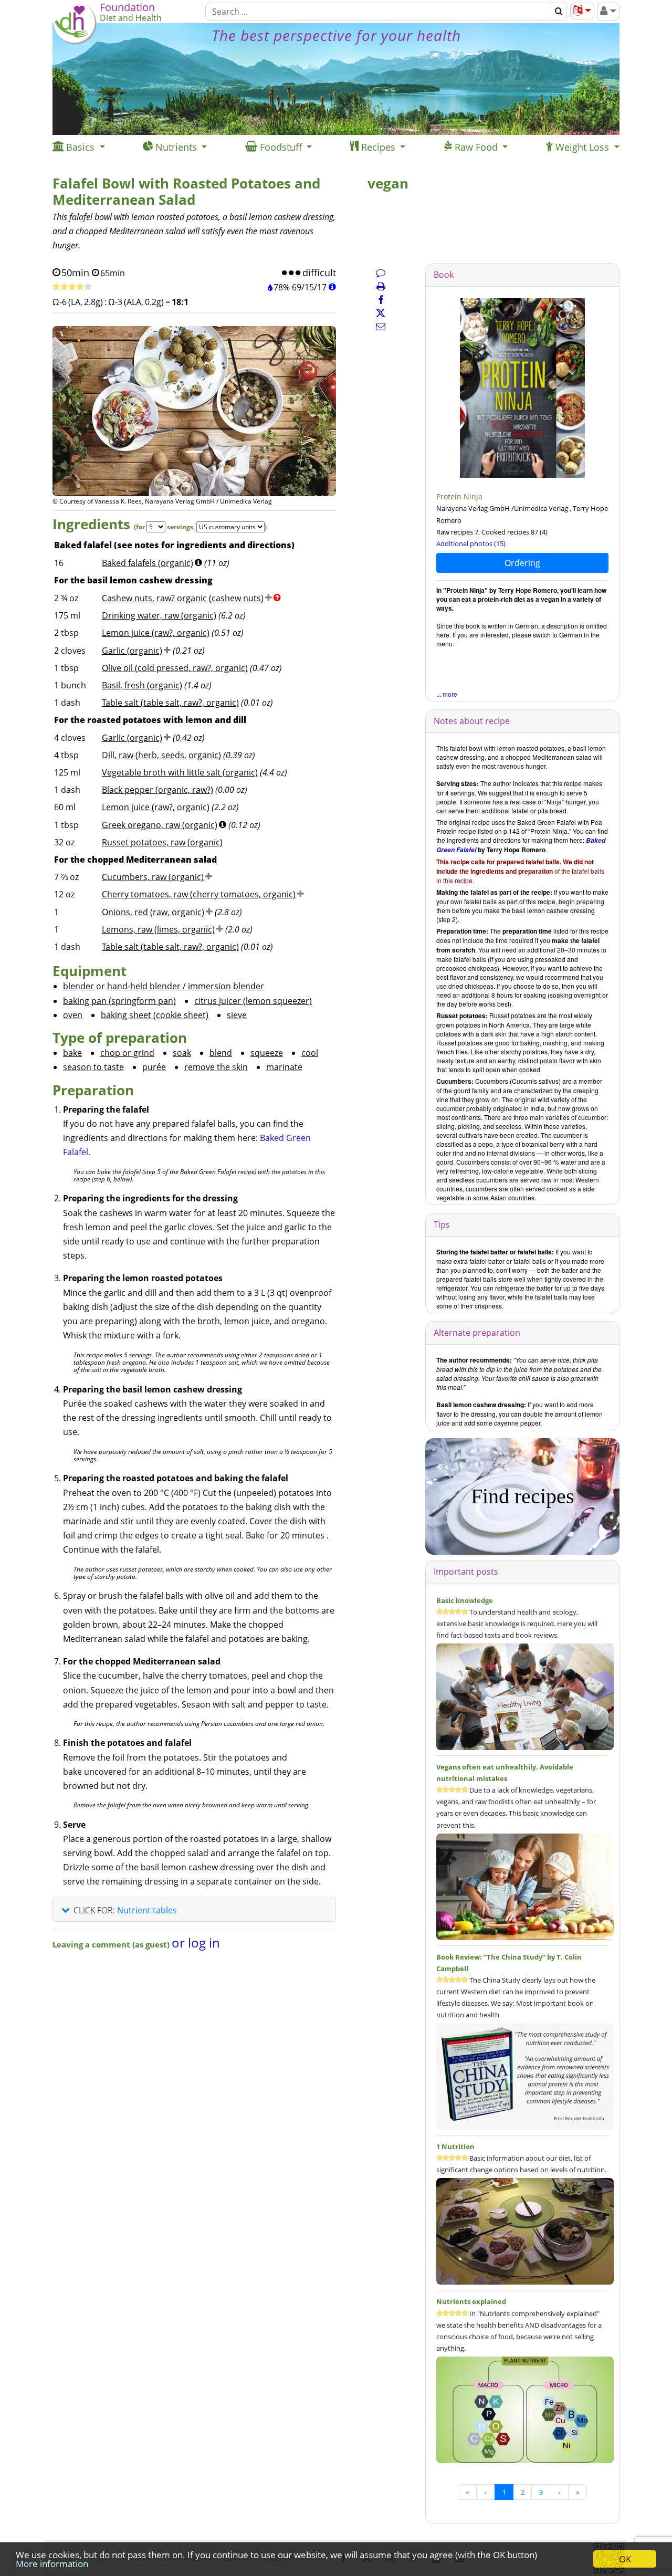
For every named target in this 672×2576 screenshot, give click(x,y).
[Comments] (381, 273)
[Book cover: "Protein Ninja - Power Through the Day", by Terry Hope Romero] (522, 388)
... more (447, 694)
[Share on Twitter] (381, 313)
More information (52, 2564)
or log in (196, 1943)
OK (625, 2559)
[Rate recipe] (72, 287)
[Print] (381, 286)
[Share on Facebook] (381, 300)
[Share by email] (381, 326)
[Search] (559, 12)
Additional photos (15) (471, 543)
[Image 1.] (194, 452)
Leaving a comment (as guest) (112, 1944)
